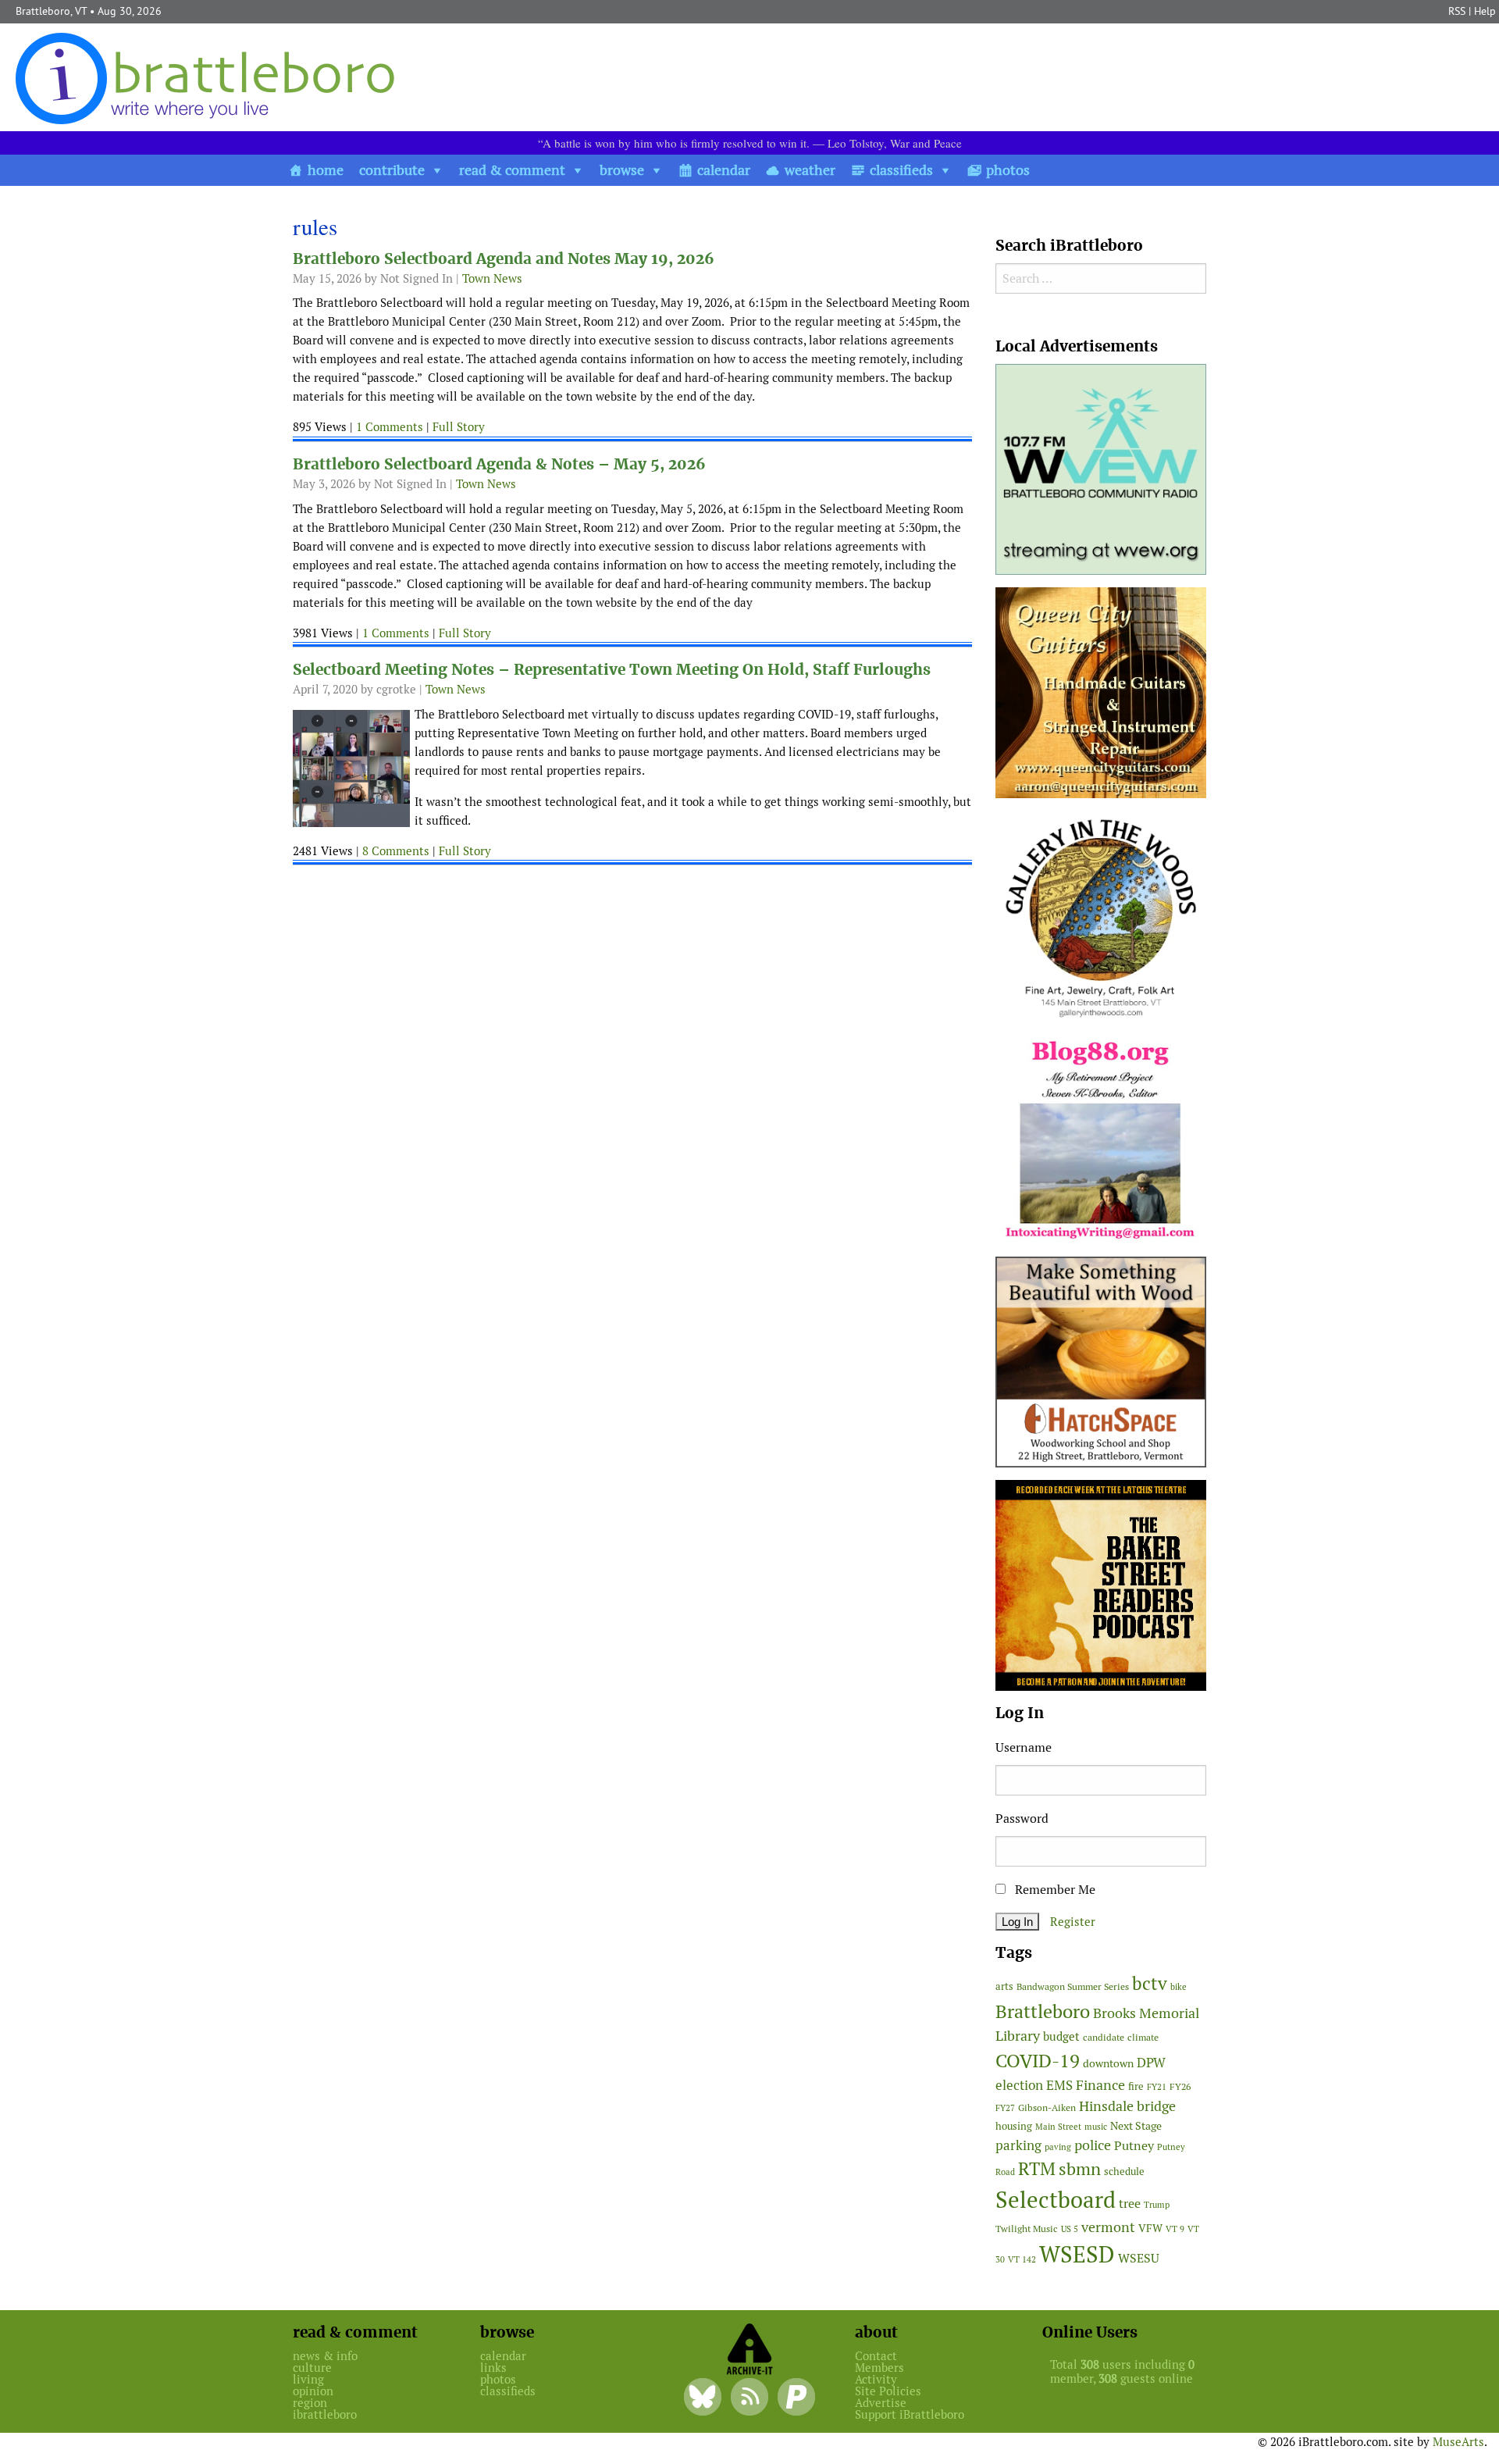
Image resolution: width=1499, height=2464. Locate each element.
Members (879, 2368)
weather (810, 170)
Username (1024, 1747)
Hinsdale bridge (1127, 2106)
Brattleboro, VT (51, 11)
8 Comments (396, 851)
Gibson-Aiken (1047, 2107)
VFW (1150, 2228)
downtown (1108, 2063)
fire (1136, 2086)
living (308, 2379)
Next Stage (1136, 2126)
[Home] (208, 78)
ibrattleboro (325, 2414)
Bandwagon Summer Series (1073, 1986)
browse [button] (622, 170)
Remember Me (1054, 1890)
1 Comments (390, 427)
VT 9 (1175, 2229)
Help (1485, 11)
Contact (876, 2356)
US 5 (1070, 2229)
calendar (724, 170)
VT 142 (1022, 2259)
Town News (492, 278)
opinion (313, 2391)
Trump (1157, 2205)
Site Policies (888, 2391)
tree (1130, 2204)
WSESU (1139, 2258)
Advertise (881, 2403)
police (1093, 2145)
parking (1018, 2145)
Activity (876, 2379)
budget (1061, 2036)
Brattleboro (1043, 2011)
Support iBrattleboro (910, 2414)
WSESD (1077, 2255)
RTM (1037, 2169)
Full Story (459, 427)
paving (1058, 2147)
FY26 (1180, 2086)
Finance (1100, 2085)
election (1019, 2085)
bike (1179, 1987)
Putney (1134, 2146)
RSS (1457, 11)
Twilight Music (1027, 2229)
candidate (1104, 2037)
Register (1073, 1922)
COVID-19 (1038, 2061)
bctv (1150, 1984)
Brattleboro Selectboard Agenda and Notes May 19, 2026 (504, 259)
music (1096, 2127)
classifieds (901, 170)
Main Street (1058, 2127)
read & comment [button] (512, 170)
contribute (392, 170)
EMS (1059, 2085)
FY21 (1157, 2087)
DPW (1151, 2063)
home (326, 170)
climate (1143, 2037)
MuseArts (1458, 2442)
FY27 (1005, 2108)
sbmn (1080, 2169)
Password (1022, 1819)
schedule (1124, 2172)
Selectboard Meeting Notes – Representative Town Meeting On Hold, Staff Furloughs (612, 670)
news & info (325, 2356)
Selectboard (1056, 2200)
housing (1014, 2126)
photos (1008, 170)
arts (1004, 1986)
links (493, 2368)
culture (312, 2368)
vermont (1108, 2227)
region (310, 2403)
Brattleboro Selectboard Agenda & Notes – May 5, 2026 (499, 464)
